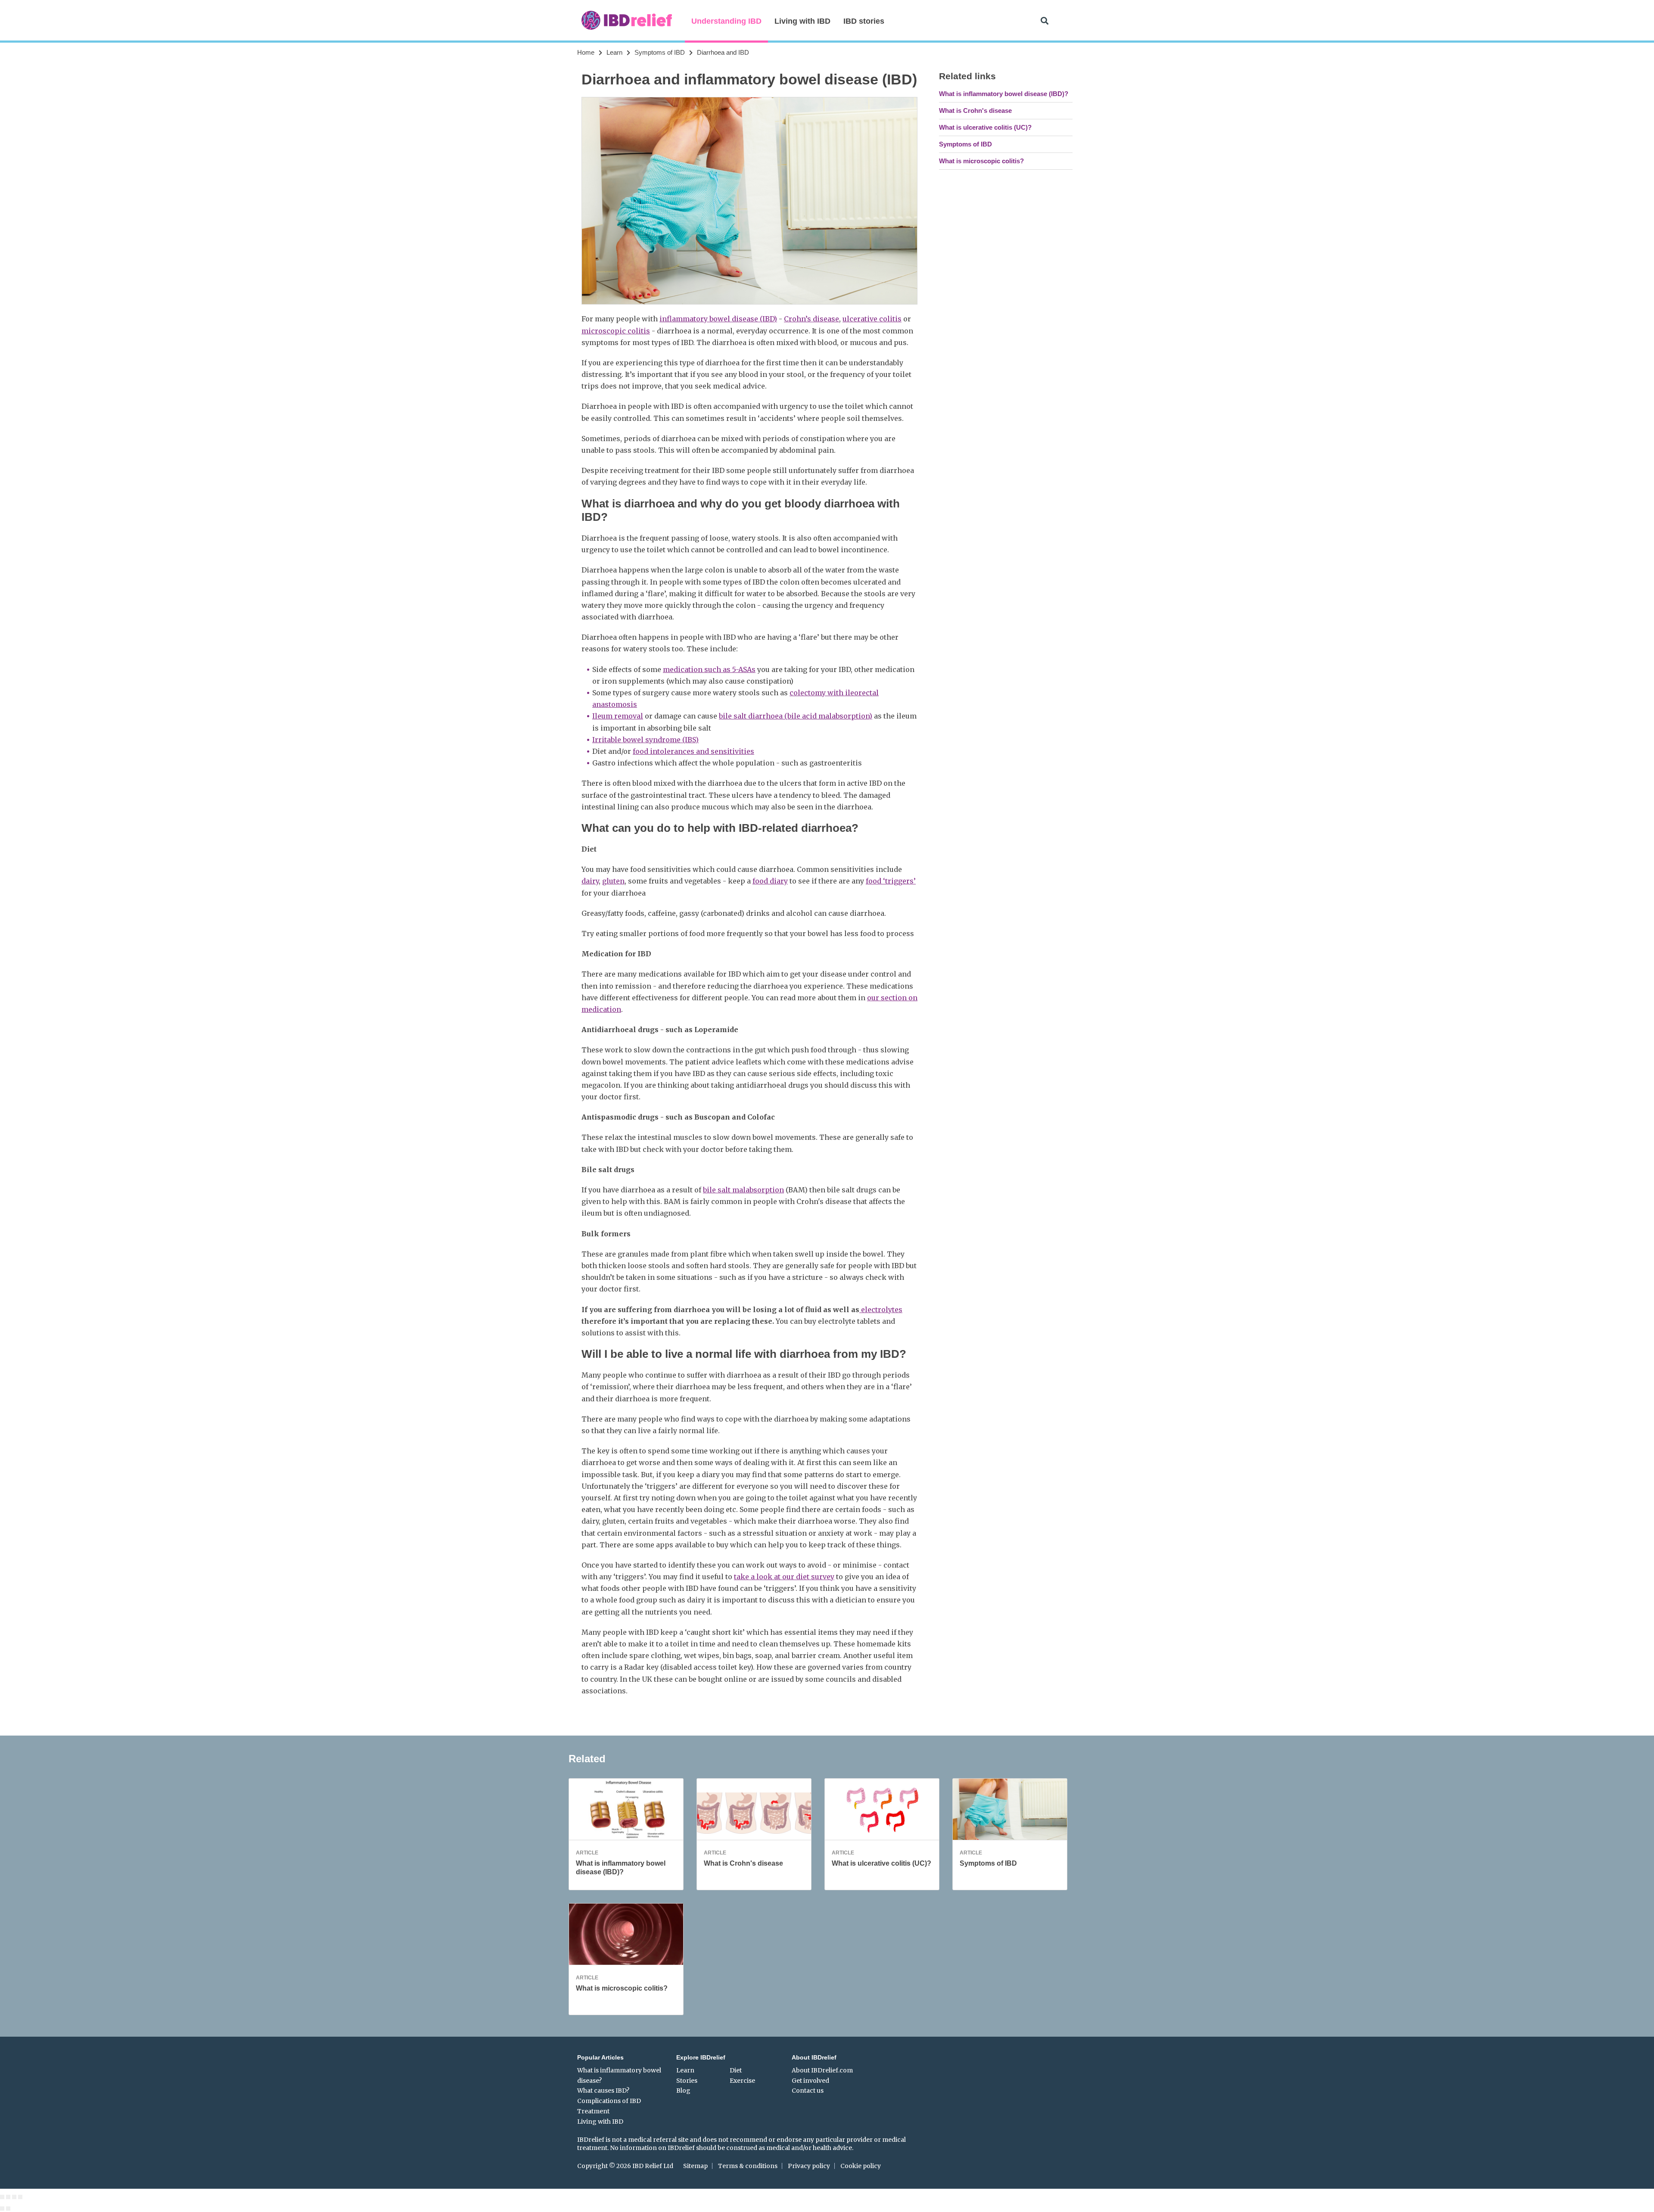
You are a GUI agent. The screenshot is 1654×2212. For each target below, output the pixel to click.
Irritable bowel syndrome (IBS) (645, 740)
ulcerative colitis (872, 319)
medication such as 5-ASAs (709, 669)
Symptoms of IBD (660, 52)
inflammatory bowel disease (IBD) (718, 319)
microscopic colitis (616, 331)
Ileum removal (618, 716)
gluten (613, 881)
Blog (683, 2091)
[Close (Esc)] (2, 2197)
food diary (770, 881)
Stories (687, 2081)
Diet (736, 2070)
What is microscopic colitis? (981, 161)
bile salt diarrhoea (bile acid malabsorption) (796, 716)
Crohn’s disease (811, 319)
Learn (614, 52)
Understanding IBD (726, 21)
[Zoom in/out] (20, 2197)
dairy (590, 881)
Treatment (593, 2111)
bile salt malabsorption (743, 1190)
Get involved (810, 2081)
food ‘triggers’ (891, 881)
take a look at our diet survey (784, 1577)
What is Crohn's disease (975, 110)
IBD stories (864, 21)
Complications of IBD (609, 2101)
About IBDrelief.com (822, 2070)
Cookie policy (861, 2166)
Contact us (808, 2091)
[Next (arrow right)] (8, 2209)
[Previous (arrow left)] (2, 2209)
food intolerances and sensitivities (693, 751)
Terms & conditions (748, 2166)
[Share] (8, 2197)
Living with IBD (802, 21)
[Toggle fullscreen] (14, 2197)
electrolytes (881, 1310)
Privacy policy (809, 2166)
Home (586, 52)
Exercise (742, 2081)
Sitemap (695, 2166)
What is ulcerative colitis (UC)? (985, 127)
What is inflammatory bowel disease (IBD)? (1004, 94)
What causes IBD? (603, 2091)
